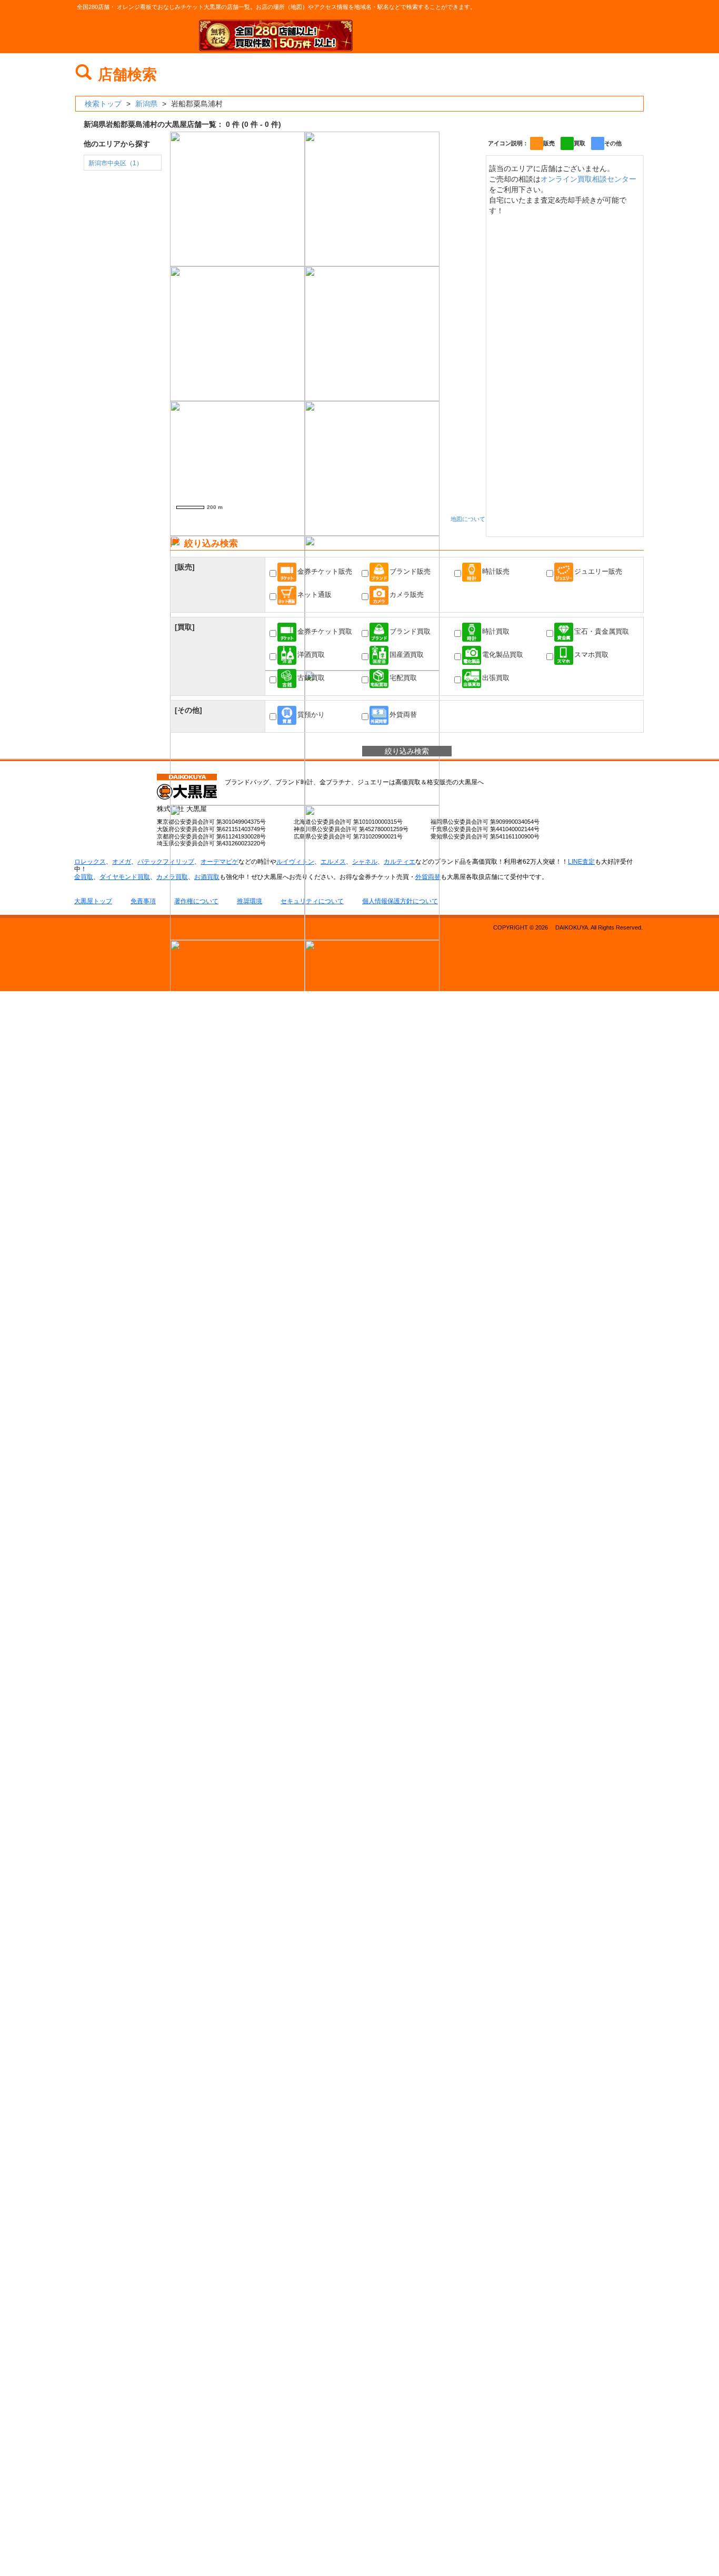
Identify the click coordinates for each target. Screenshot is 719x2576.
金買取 (84, 877)
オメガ (122, 862)
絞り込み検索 (407, 751)
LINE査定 (581, 862)
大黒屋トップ (93, 901)
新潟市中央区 (116, 163)
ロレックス (90, 862)
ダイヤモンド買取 (125, 877)
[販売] (185, 567)
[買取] (185, 627)
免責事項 (143, 901)
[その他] (188, 710)
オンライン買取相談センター (588, 179)
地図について (468, 519)
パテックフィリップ (166, 862)
